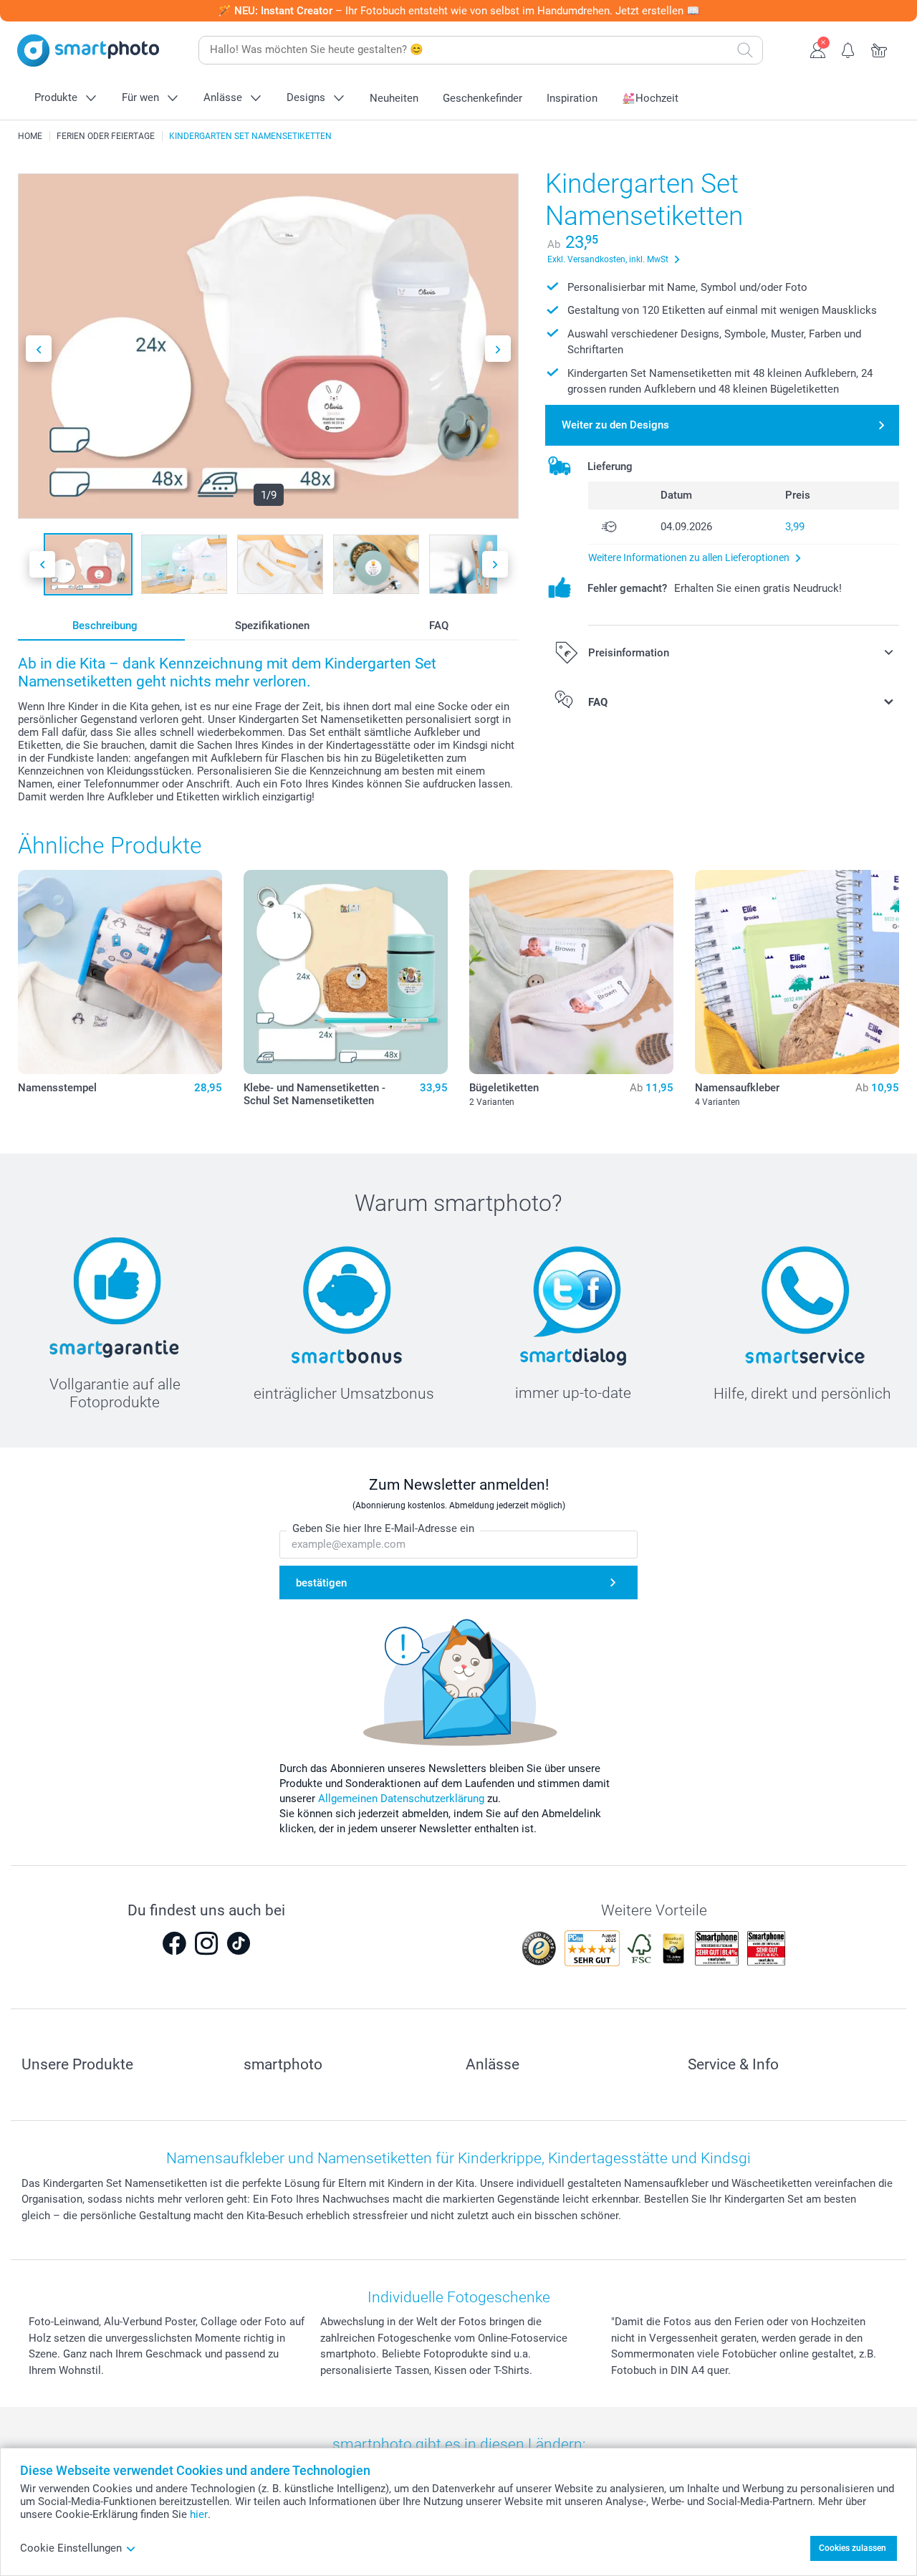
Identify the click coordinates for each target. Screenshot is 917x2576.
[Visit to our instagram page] (206, 1943)
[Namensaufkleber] (797, 972)
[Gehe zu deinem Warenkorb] (879, 49)
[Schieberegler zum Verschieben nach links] (39, 349)
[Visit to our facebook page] (174, 1943)
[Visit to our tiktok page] (239, 1943)
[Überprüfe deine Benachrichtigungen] (849, 49)
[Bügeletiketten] (571, 972)
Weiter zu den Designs (615, 425)
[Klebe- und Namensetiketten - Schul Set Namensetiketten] (346, 972)
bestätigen (321, 1583)
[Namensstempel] (120, 972)
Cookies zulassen (853, 2548)
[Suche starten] (745, 50)
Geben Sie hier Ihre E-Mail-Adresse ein (383, 1528)
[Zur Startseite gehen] (88, 51)
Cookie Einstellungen (71, 2548)
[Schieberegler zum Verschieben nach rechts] (498, 349)
